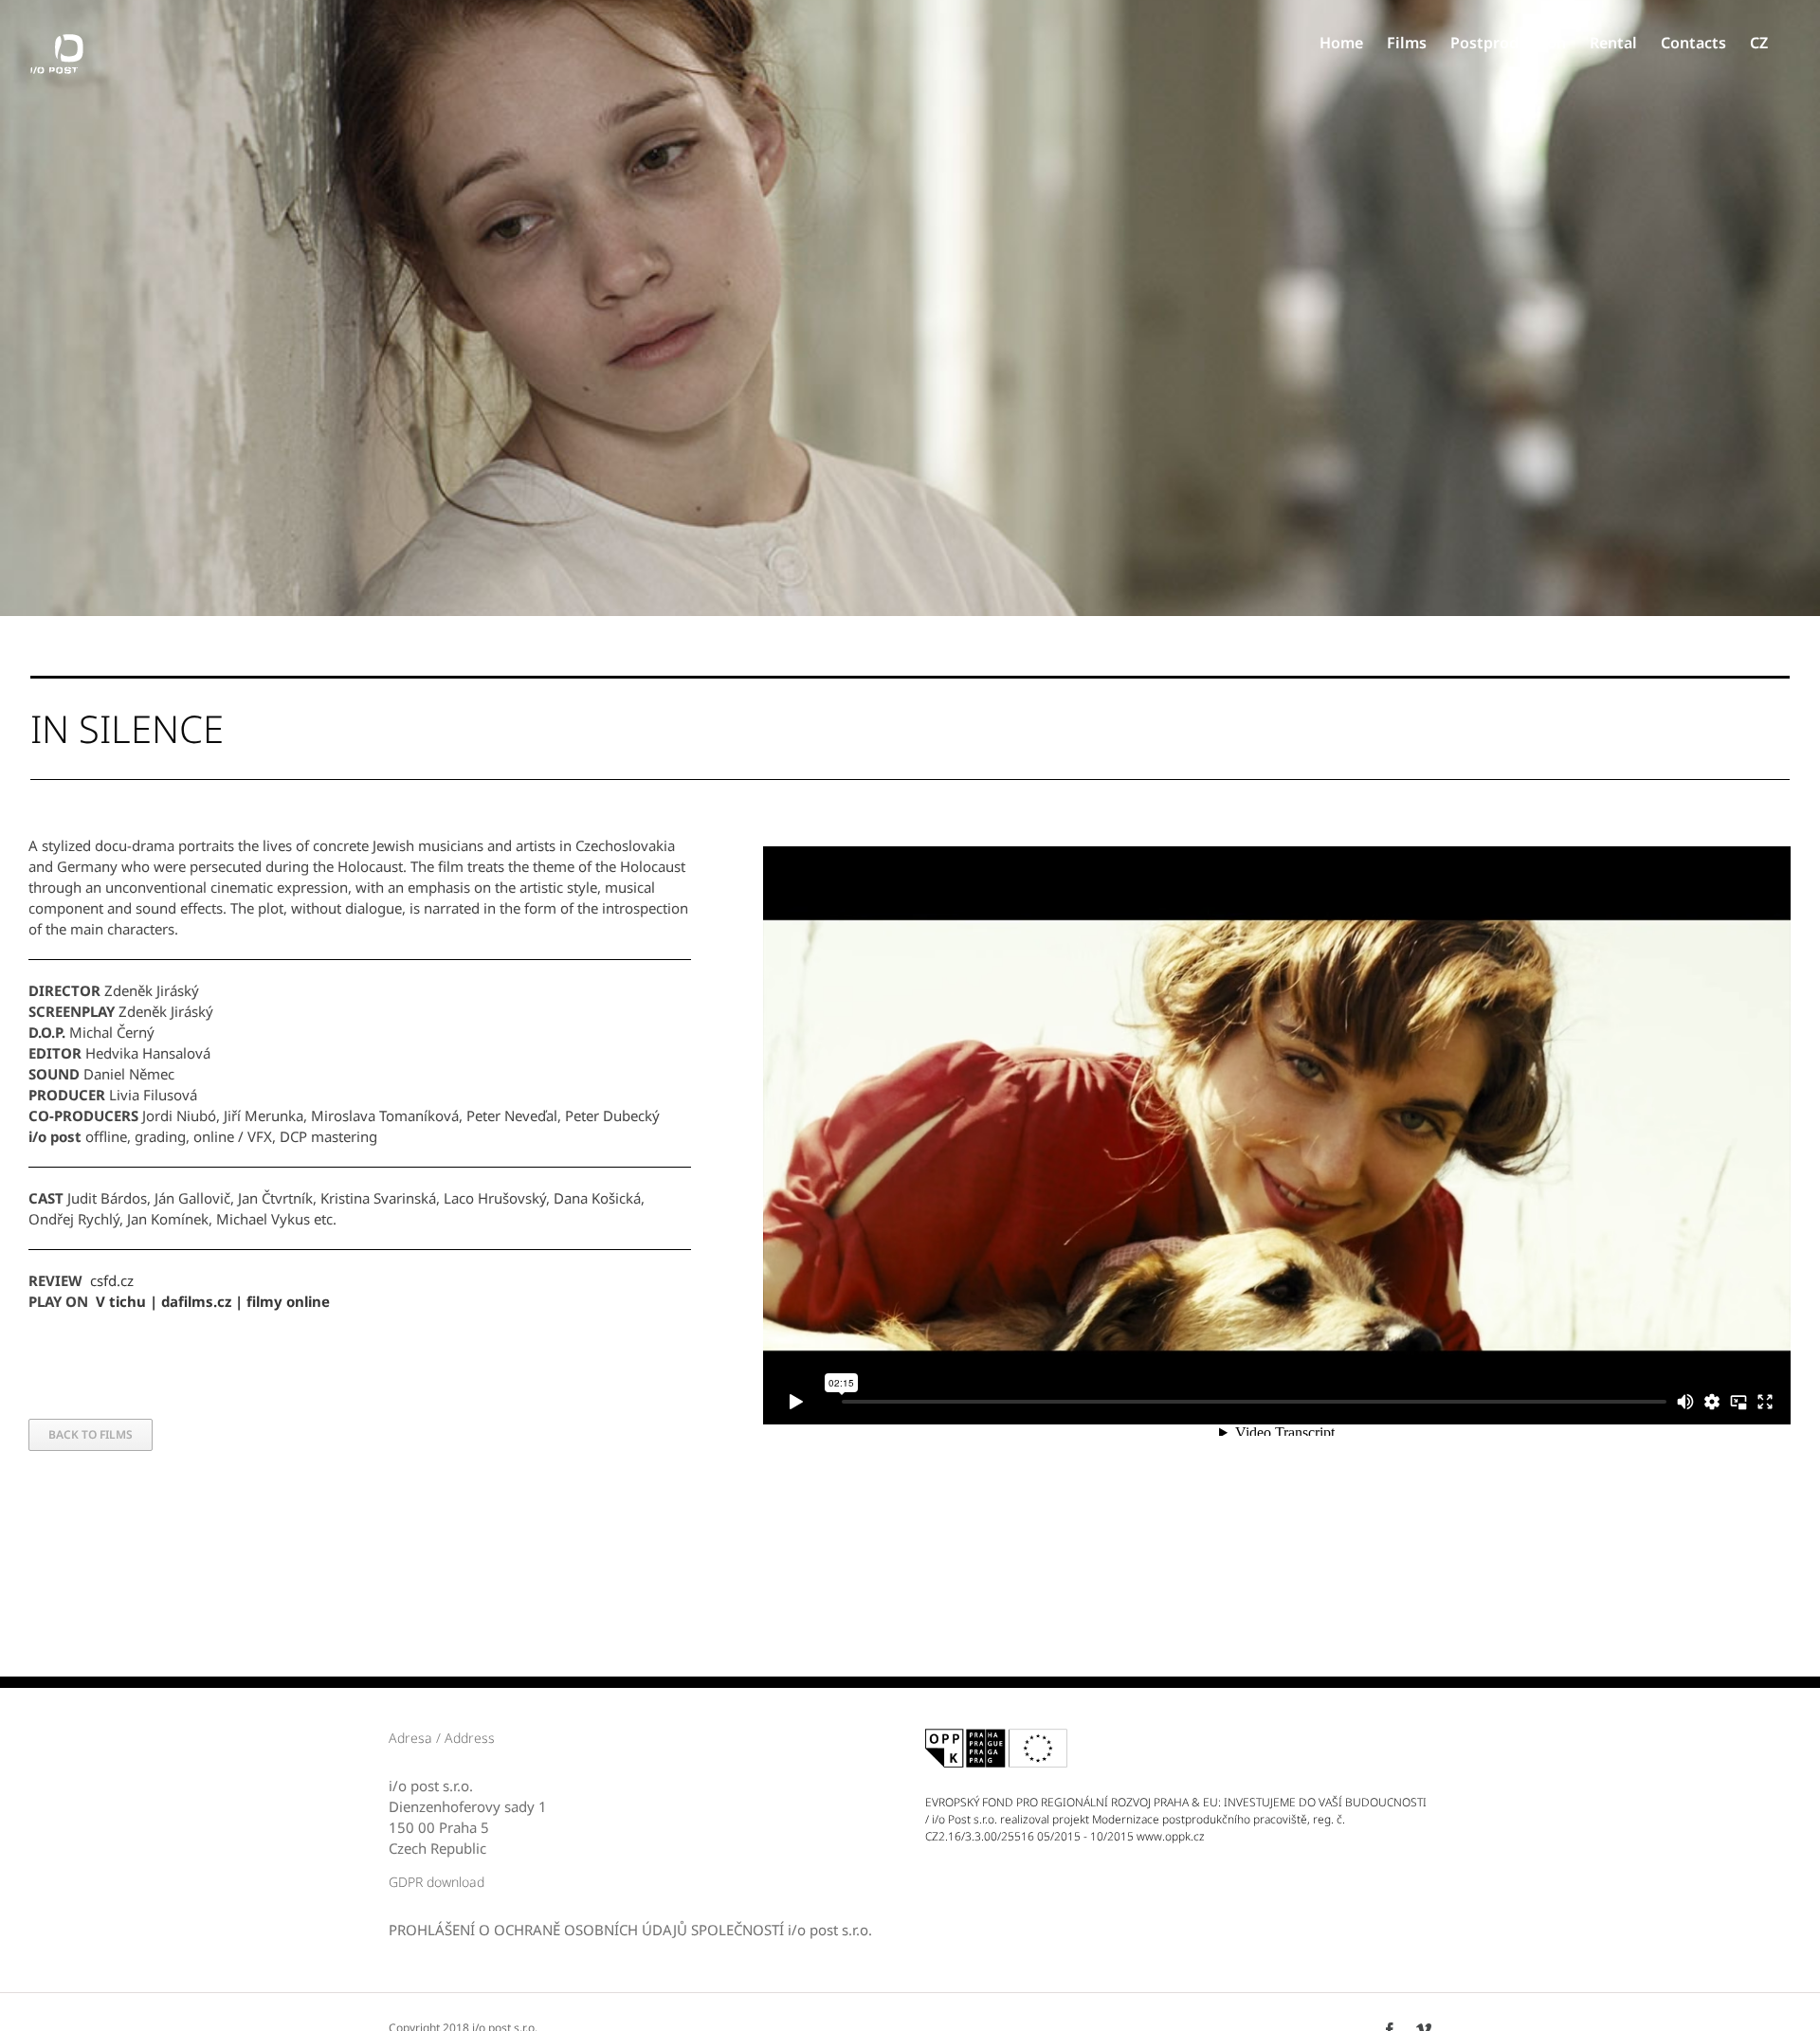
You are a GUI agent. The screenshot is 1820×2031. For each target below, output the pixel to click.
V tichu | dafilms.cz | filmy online (213, 1301)
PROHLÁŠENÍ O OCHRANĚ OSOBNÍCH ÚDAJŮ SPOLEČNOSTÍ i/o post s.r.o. (630, 1930)
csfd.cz (112, 1280)
